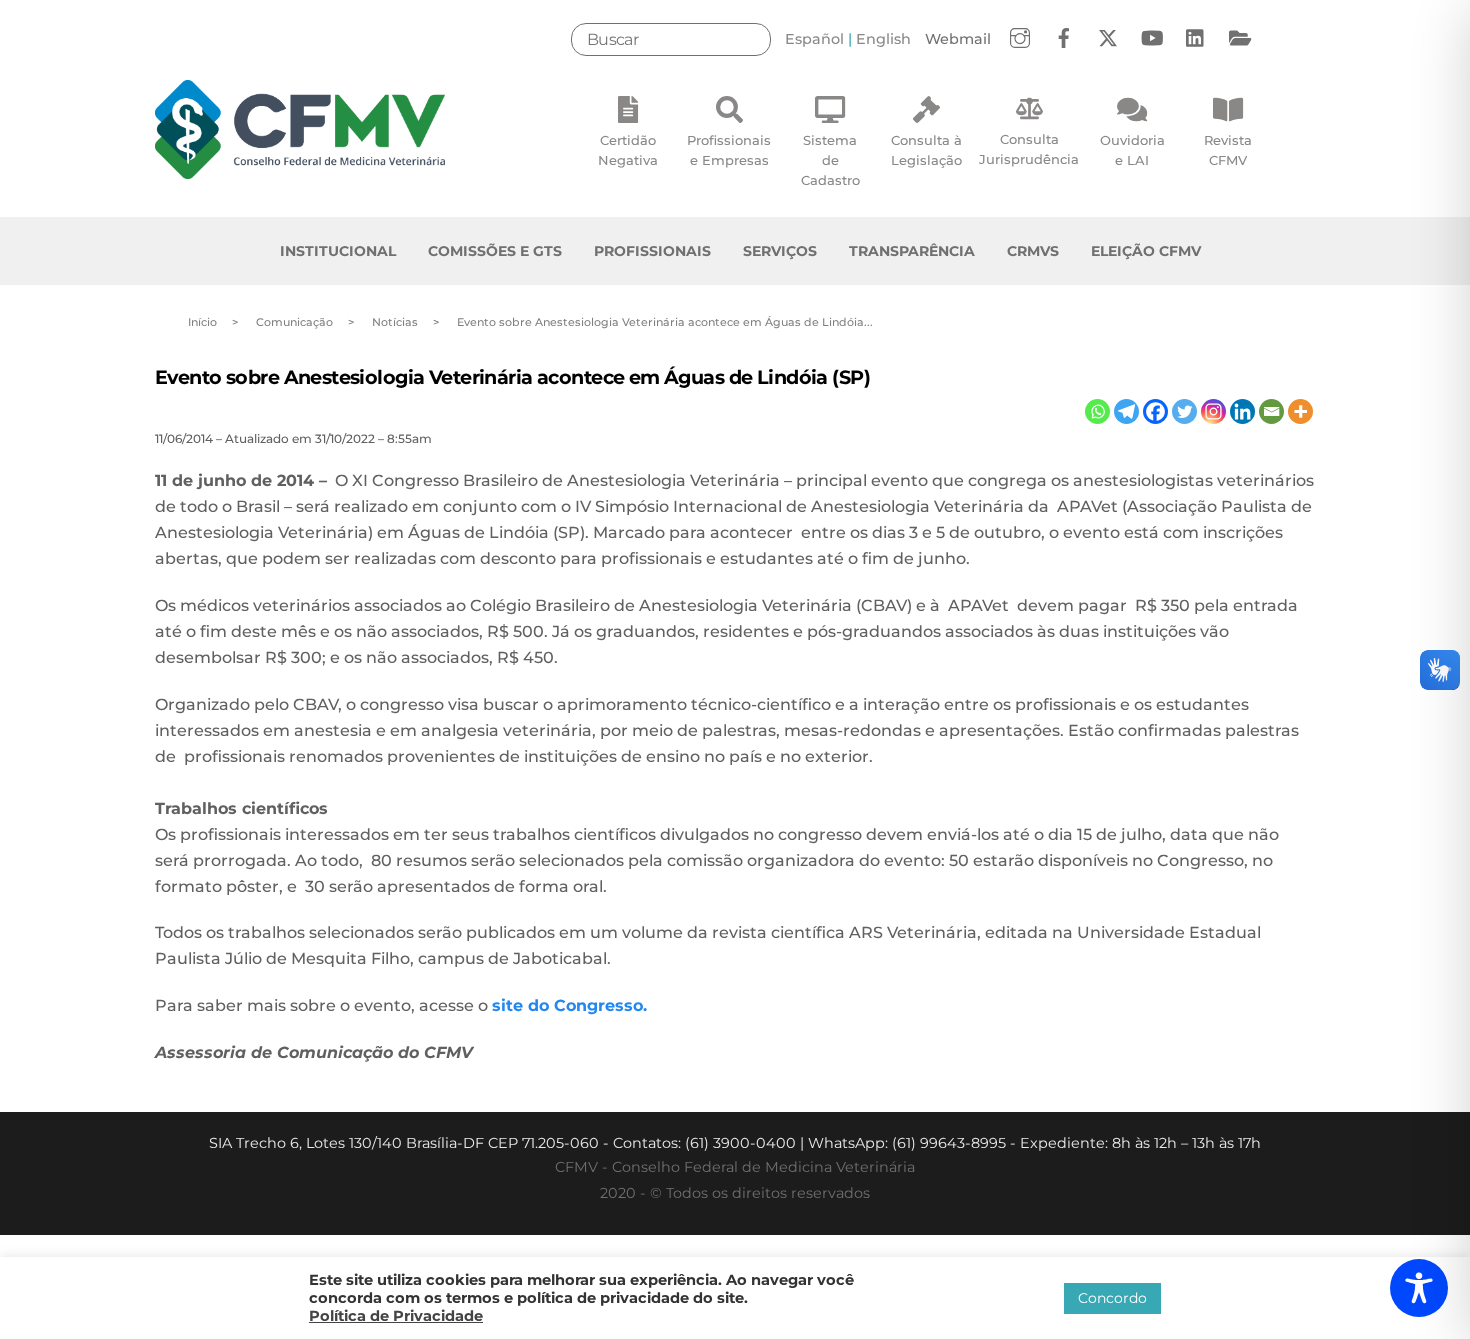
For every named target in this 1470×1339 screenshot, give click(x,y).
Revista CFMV (1228, 150)
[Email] (1271, 411)
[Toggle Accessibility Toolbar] (1419, 1288)
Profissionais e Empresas (729, 150)
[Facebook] (1155, 411)
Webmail (958, 39)
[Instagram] (1213, 411)
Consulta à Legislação (926, 150)
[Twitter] (1184, 411)
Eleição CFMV (1146, 251)
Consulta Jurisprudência (1029, 149)
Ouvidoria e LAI (1132, 150)
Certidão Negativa (628, 150)
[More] (1300, 411)
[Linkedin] (1242, 411)
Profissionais (652, 251)
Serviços (780, 251)
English (883, 39)
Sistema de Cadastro (830, 160)
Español (814, 39)
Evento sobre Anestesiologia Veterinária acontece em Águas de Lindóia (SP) (512, 377)
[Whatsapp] (1097, 411)
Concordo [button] (1112, 1298)
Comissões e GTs (495, 251)
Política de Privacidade (396, 1316)
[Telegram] (1126, 411)
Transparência (912, 251)
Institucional (338, 251)
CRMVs (1033, 251)
